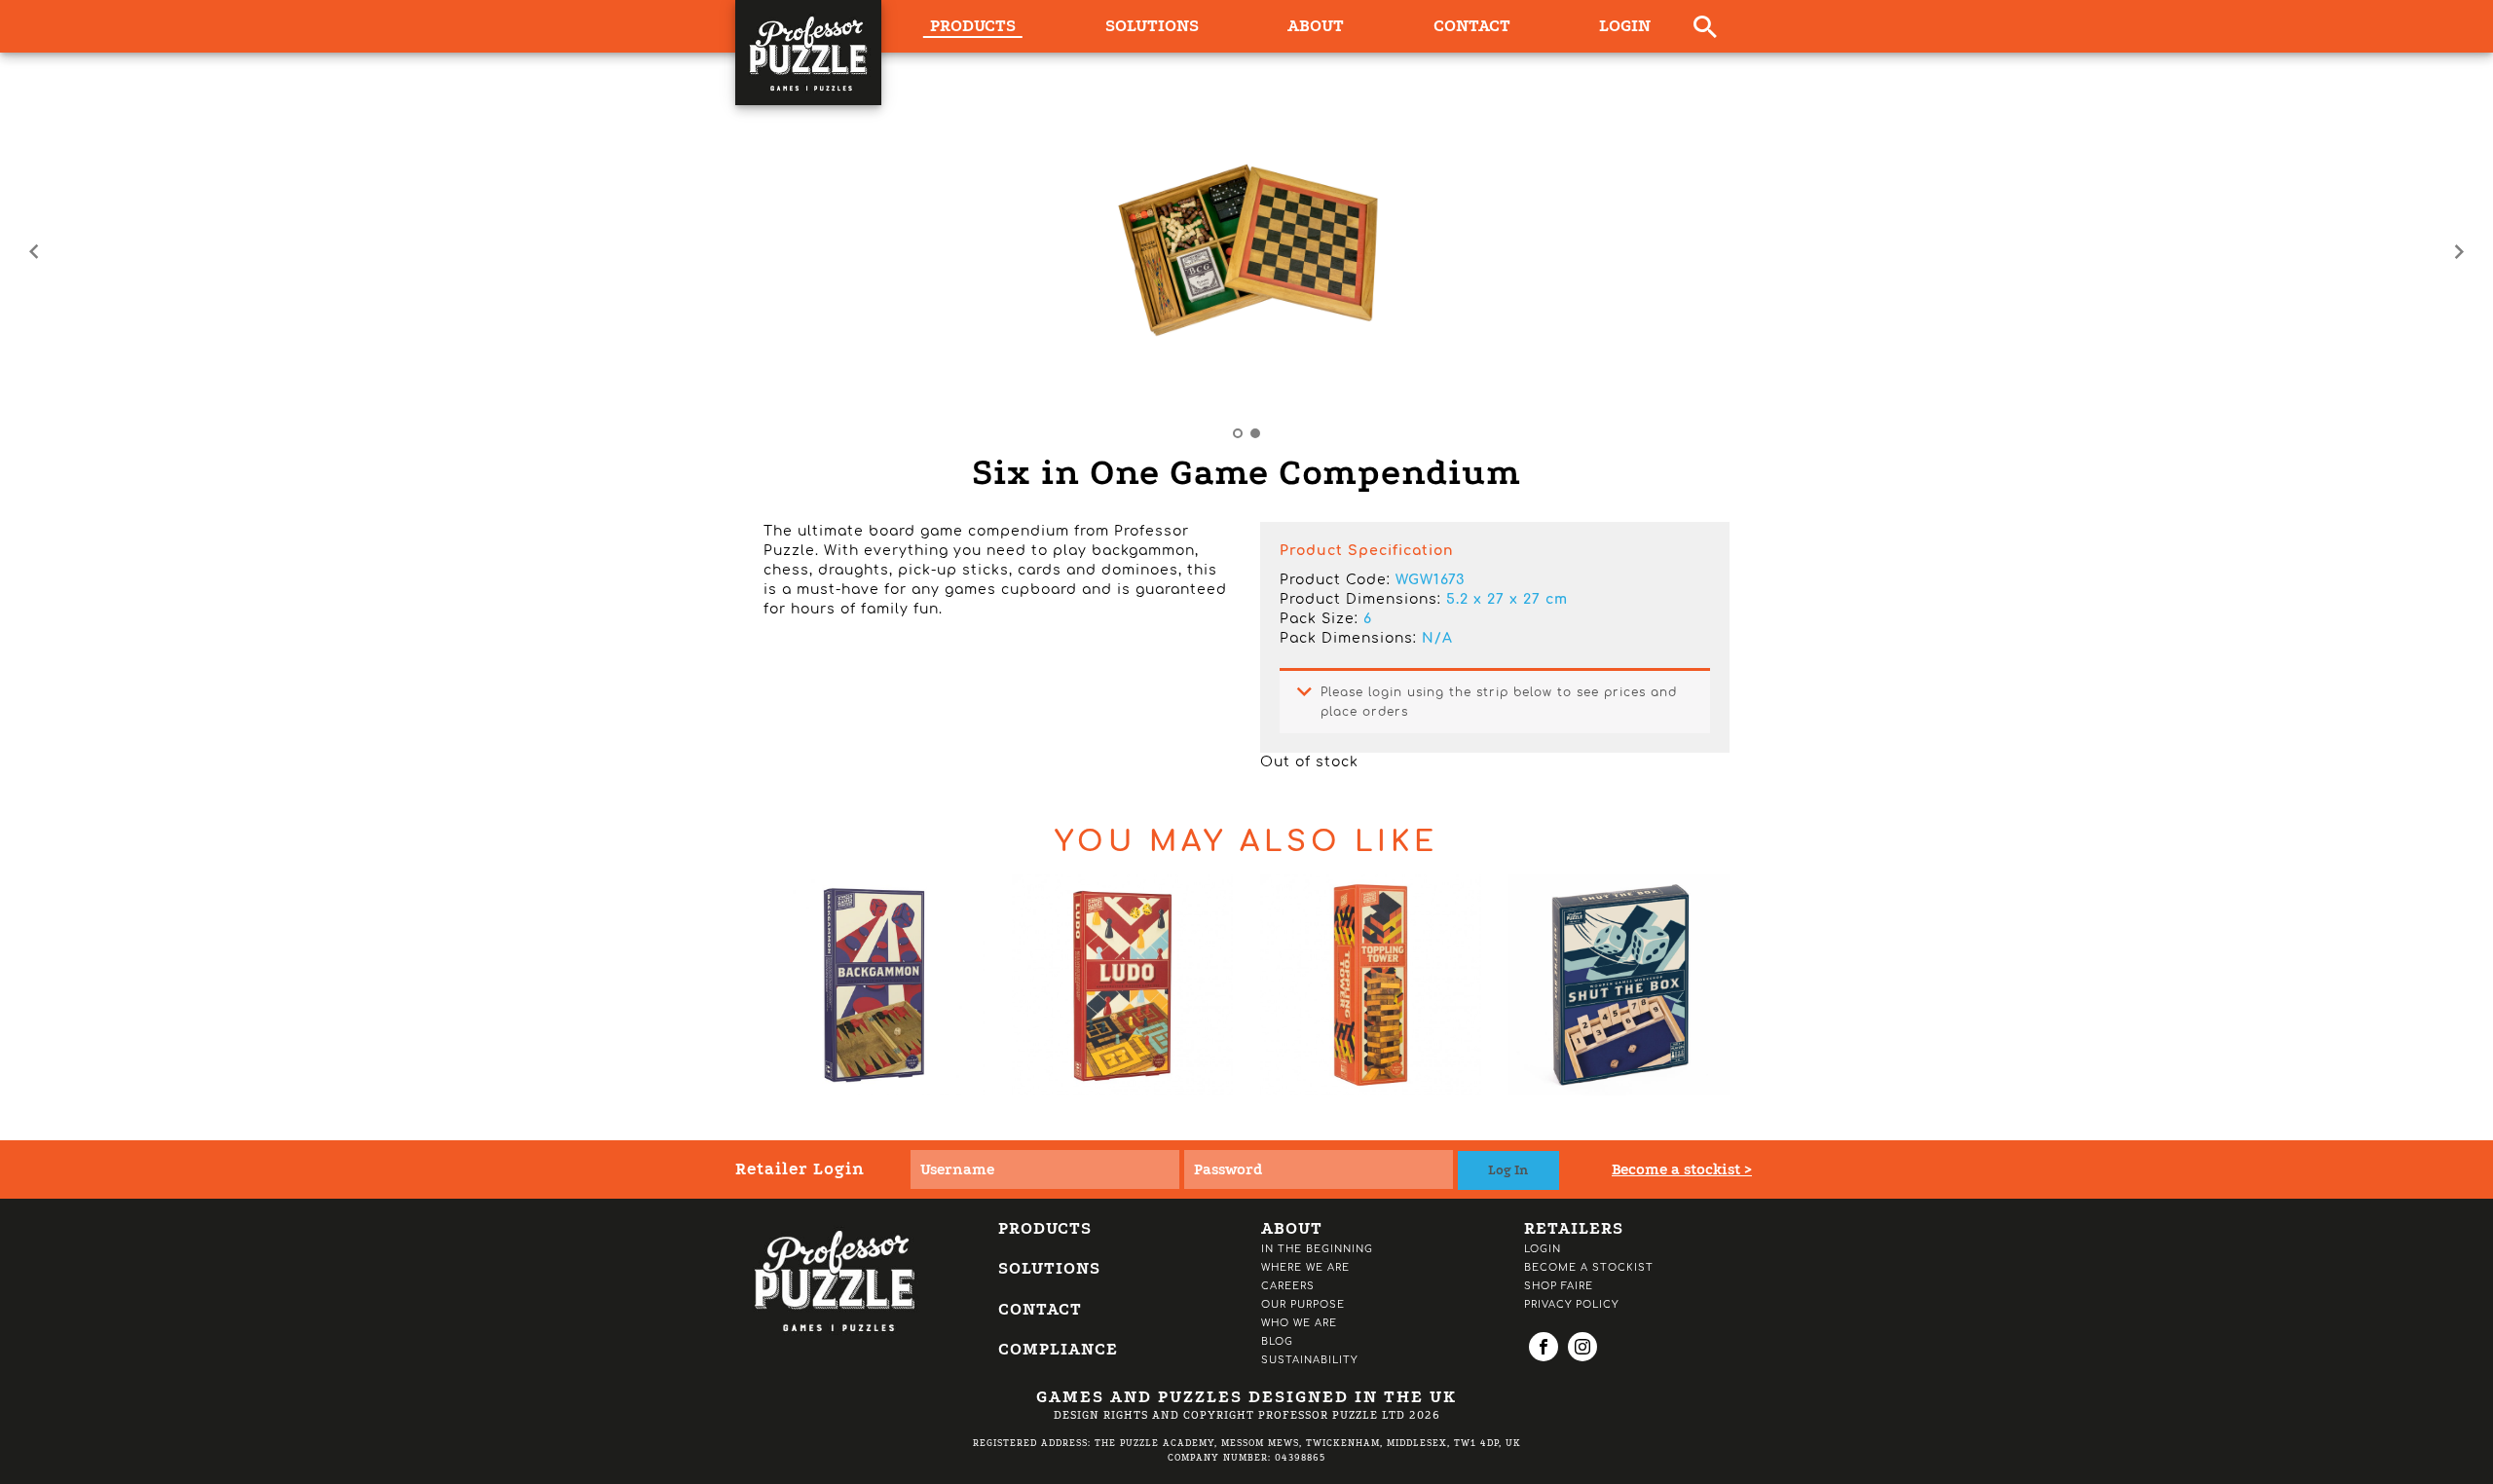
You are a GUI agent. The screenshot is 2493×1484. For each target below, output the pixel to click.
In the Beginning (1317, 1249)
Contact (1472, 26)
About (1316, 26)
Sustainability (1309, 1360)
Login (1625, 26)
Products (1045, 1228)
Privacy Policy (1571, 1304)
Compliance (1058, 1349)
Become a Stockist (1589, 1267)
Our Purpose (1303, 1304)
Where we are (1305, 1267)
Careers (1288, 1286)
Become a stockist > (1682, 1169)
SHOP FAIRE (1559, 1286)
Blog (1277, 1341)
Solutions (1152, 26)
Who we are (1299, 1323)
